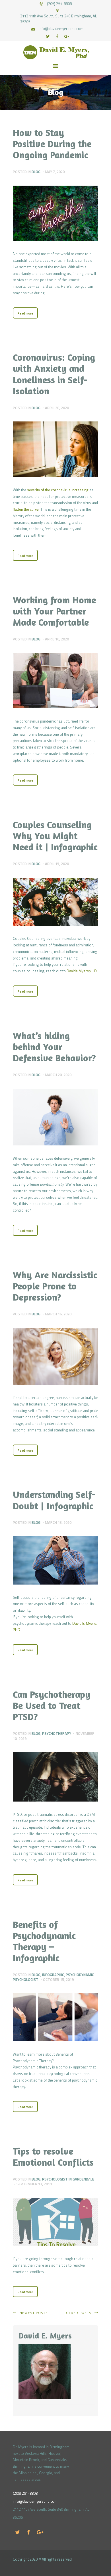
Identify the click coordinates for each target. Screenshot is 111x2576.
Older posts (79, 2313)
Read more (25, 313)
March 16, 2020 (58, 1314)
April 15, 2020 (57, 864)
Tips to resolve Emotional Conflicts (53, 2157)
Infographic (53, 1975)
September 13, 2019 (34, 2184)
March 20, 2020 (58, 1075)
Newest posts (34, 2313)
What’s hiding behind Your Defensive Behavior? (54, 1047)
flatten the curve (26, 509)
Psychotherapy (57, 1733)
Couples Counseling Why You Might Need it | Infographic (55, 836)
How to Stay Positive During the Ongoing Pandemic (52, 144)
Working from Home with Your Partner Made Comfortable (54, 611)
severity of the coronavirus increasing (58, 490)
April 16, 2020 (57, 639)
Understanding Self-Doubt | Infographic (54, 1500)
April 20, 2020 (57, 408)
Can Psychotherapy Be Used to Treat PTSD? (52, 1705)
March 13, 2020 (58, 1522)
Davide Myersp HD (82, 971)
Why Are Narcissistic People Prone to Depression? (55, 1286)
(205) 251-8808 (25, 2493)
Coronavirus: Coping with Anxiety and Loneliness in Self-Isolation (54, 374)
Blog (36, 172)
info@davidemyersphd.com (35, 2501)
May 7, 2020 (55, 172)
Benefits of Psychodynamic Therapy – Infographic (44, 1941)
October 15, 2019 (58, 1979)
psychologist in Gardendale (68, 2179)
